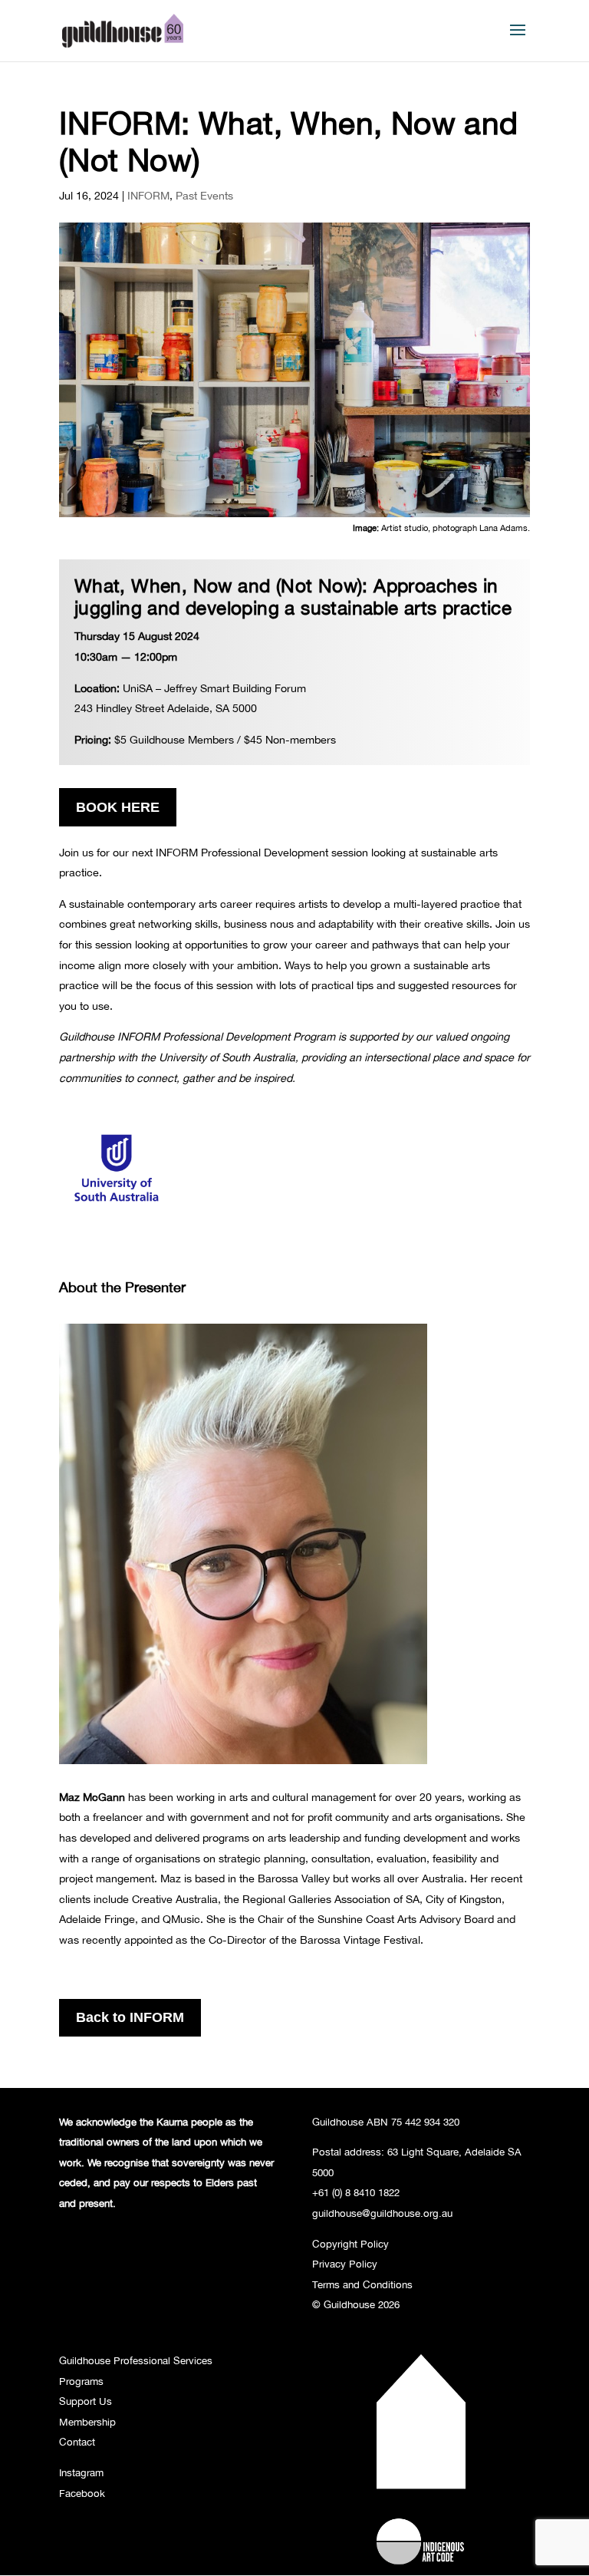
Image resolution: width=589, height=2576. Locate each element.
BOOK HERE (118, 807)
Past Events (204, 195)
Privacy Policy (345, 2264)
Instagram (81, 2472)
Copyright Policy (350, 2244)
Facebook (82, 2493)
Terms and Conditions (362, 2284)
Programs (81, 2381)
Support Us (86, 2401)
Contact (77, 2442)
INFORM (148, 195)
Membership (87, 2422)
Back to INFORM (130, 2017)
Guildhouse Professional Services (136, 2360)
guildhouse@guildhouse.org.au (382, 2213)
